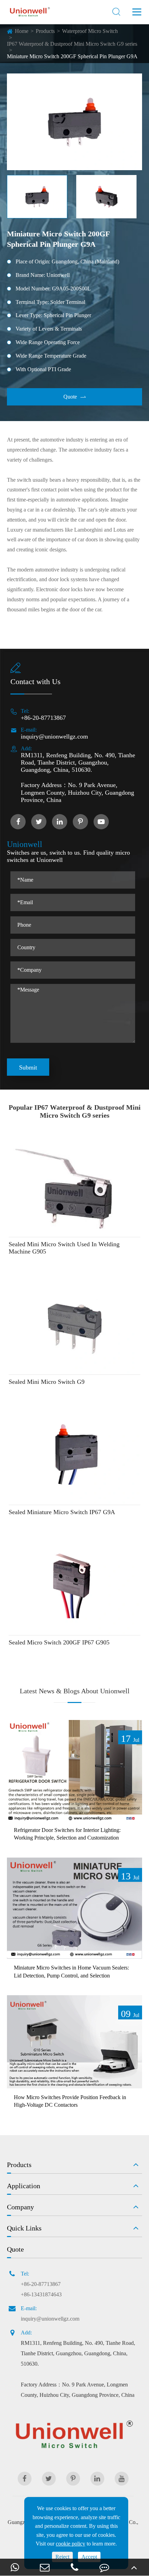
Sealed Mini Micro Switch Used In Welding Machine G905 (64, 1248)
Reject (62, 2557)
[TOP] (134, 2567)
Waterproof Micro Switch (90, 31)
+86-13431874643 (41, 2294)
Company (20, 2207)
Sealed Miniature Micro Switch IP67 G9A (62, 1512)
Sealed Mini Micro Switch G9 (47, 1382)
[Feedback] (104, 2567)
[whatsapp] (15, 2567)
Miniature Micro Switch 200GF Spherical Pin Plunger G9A (72, 56)
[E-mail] (45, 2567)
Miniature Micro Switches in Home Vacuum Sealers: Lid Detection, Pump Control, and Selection (71, 1971)
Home (22, 31)
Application (24, 2186)
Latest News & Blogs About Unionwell (75, 1691)
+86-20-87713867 (43, 718)
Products (45, 31)
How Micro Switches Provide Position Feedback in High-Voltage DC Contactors (70, 2101)
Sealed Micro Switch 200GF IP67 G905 (59, 1642)
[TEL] (74, 2567)
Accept (89, 2557)
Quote (75, 397)
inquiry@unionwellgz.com (54, 736)
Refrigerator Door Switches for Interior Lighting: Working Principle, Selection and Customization (67, 1834)
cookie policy (71, 2544)
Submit (28, 1067)
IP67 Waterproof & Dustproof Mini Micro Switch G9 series (72, 44)
